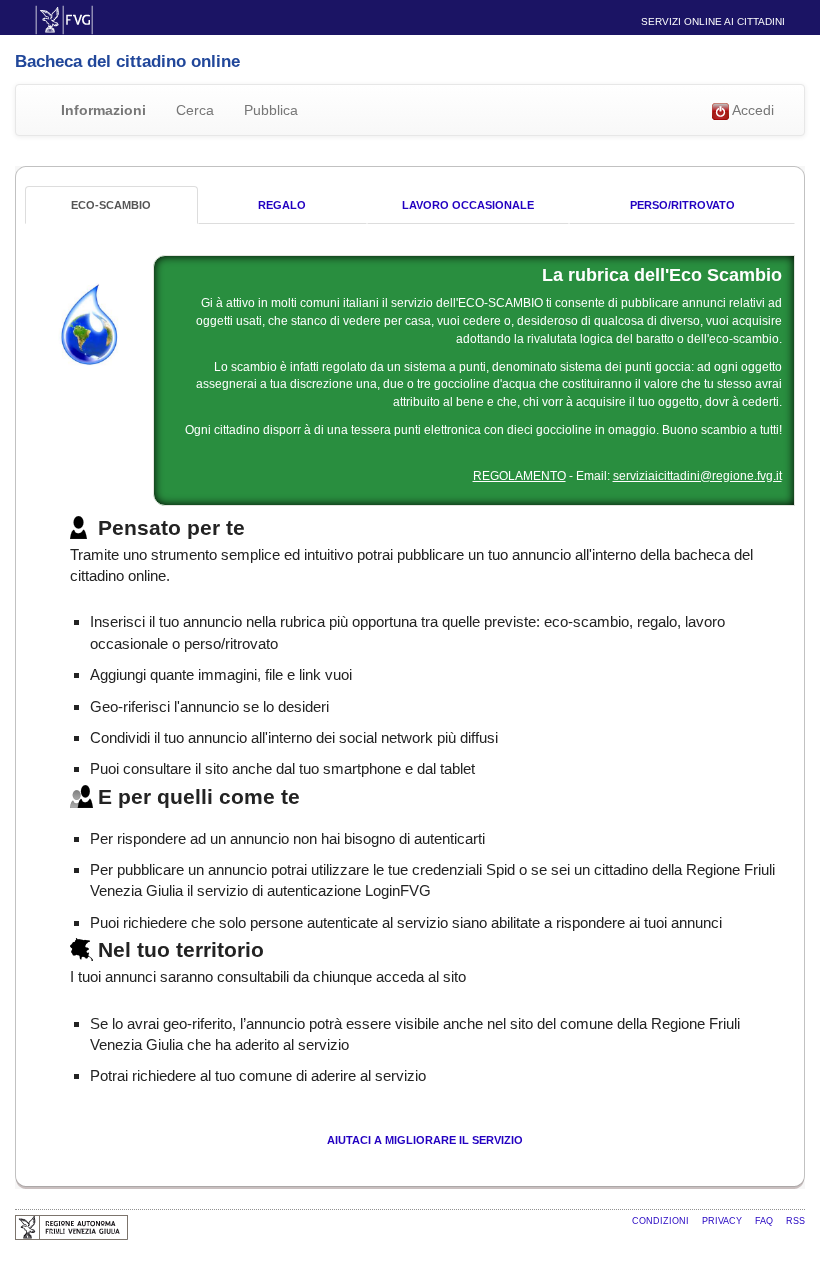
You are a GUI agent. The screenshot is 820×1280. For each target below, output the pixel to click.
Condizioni (662, 1221)
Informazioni (103, 110)
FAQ (765, 1221)
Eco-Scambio (111, 205)
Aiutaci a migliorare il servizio (425, 1140)
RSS (795, 1221)
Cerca (195, 110)
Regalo (282, 205)
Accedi (751, 110)
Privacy (723, 1221)
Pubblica (271, 110)
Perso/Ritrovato (682, 205)
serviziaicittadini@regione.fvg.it (697, 476)
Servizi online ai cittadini (713, 21)
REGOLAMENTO (519, 476)
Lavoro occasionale (468, 205)
